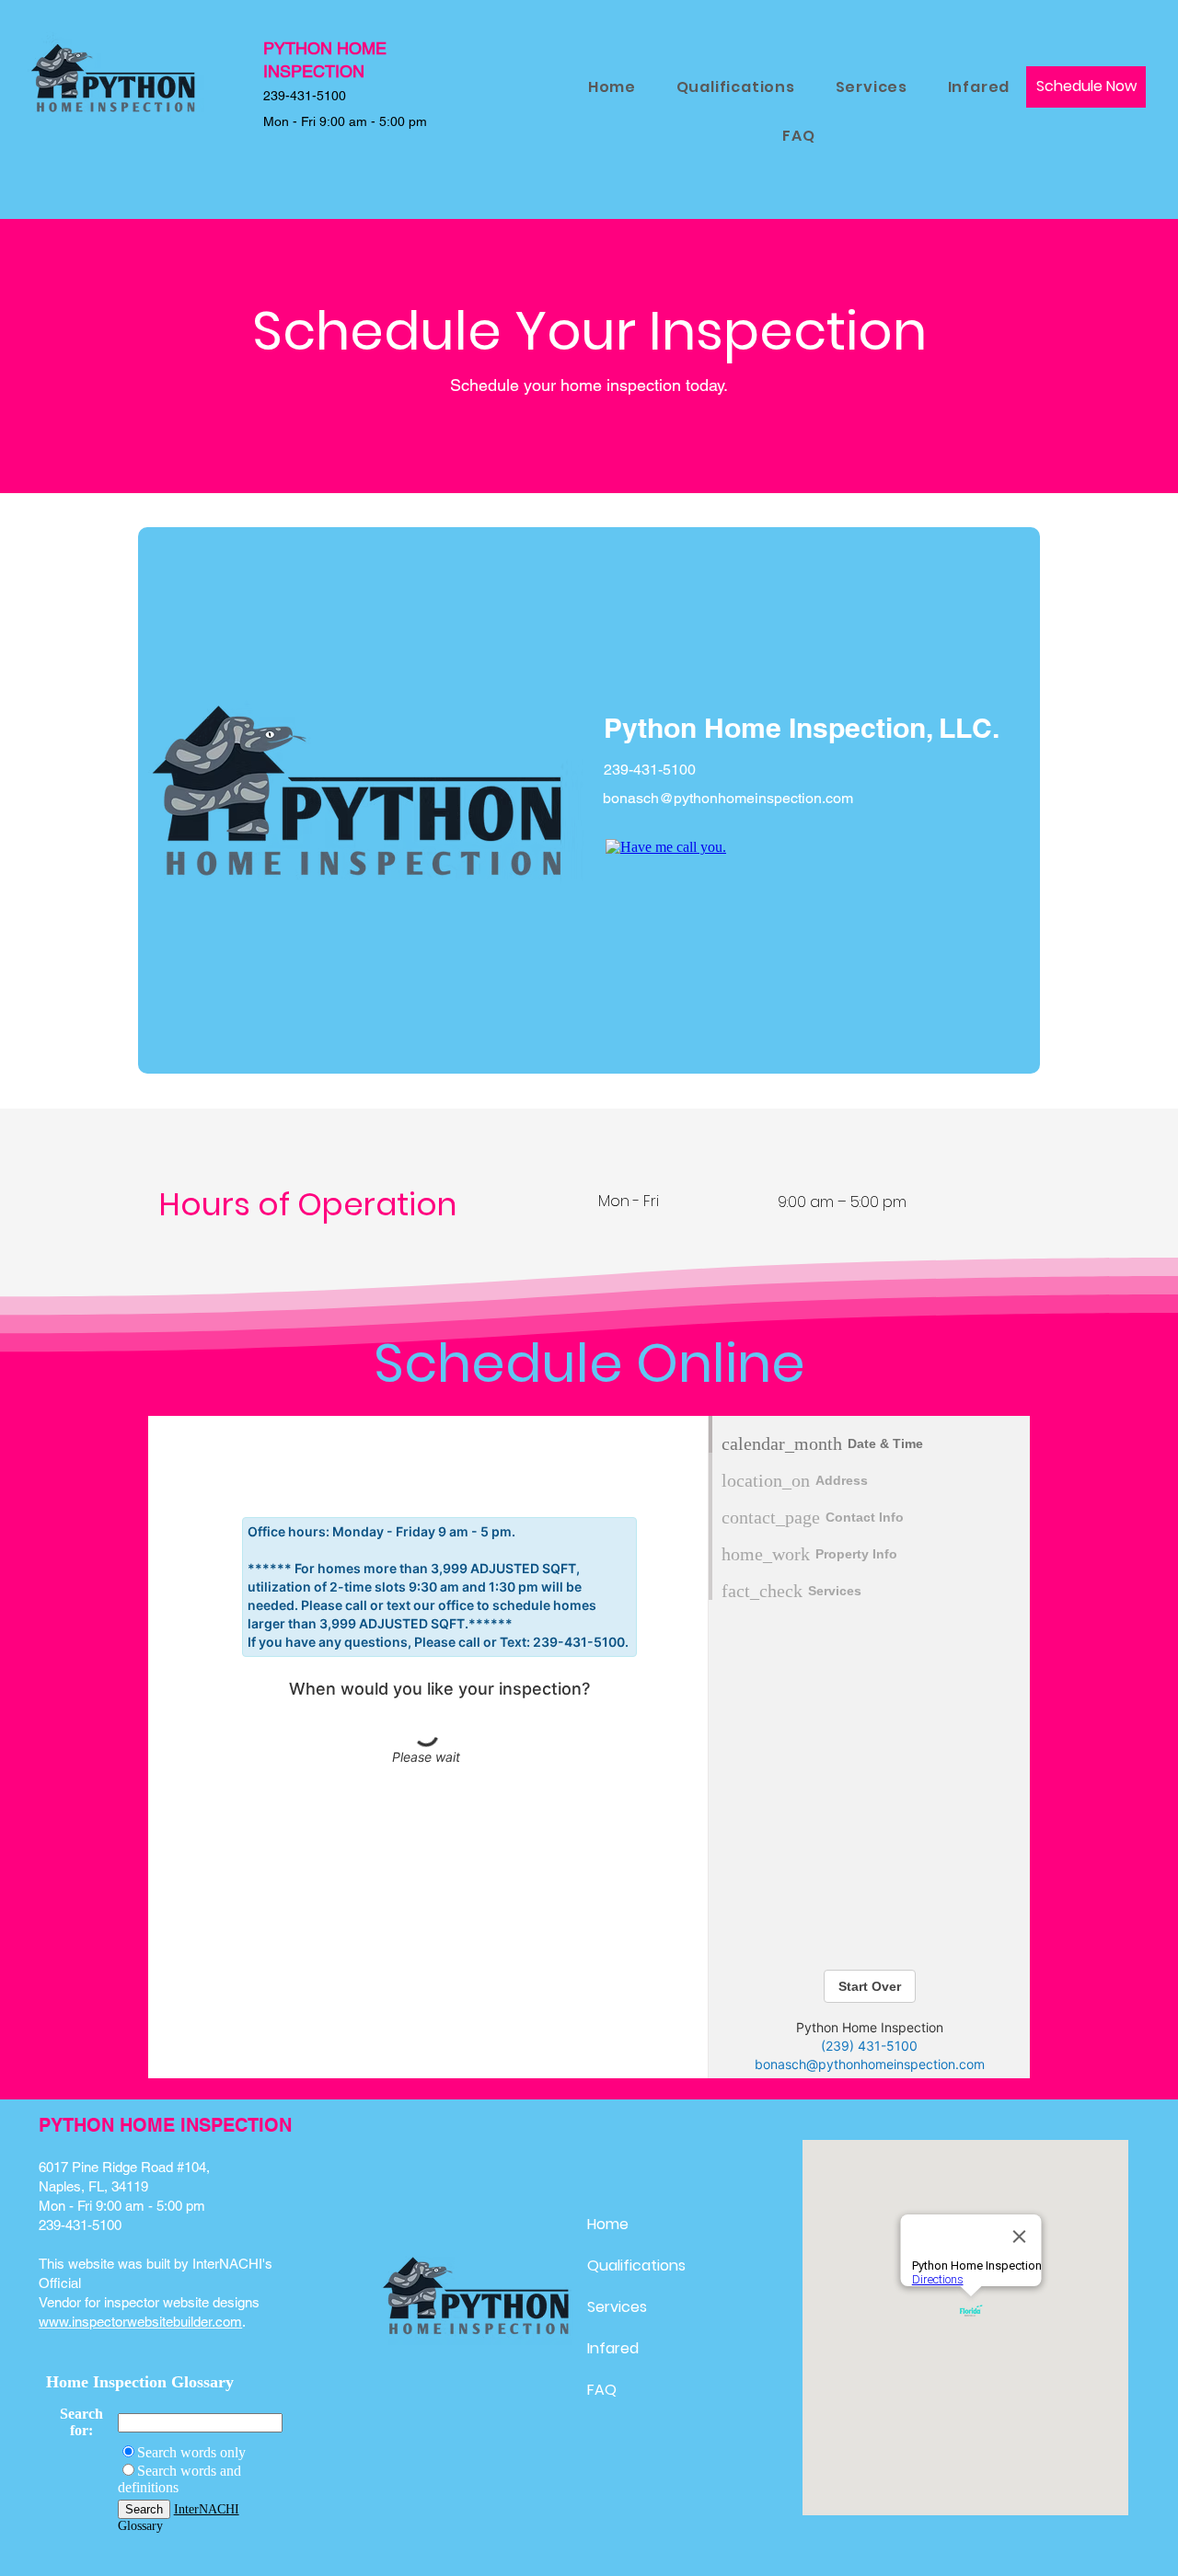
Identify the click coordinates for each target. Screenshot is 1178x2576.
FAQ (602, 2390)
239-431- (290, 96)
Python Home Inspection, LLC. (802, 728)
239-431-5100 (80, 2225)
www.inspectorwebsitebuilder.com (140, 2322)
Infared (613, 2348)
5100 (331, 96)
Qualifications (636, 2265)
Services (617, 2307)
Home (608, 2224)
